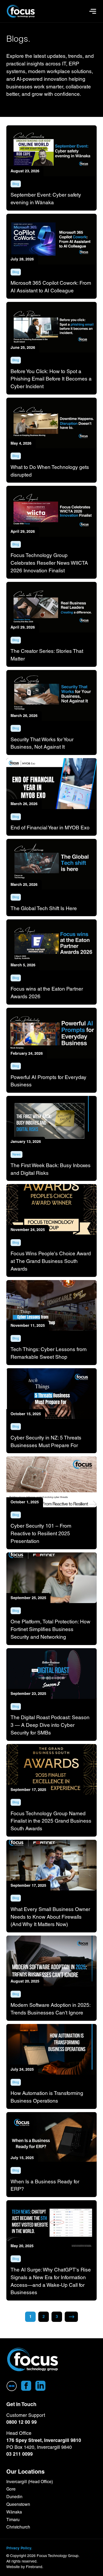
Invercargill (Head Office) (30, 2482)
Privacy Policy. (19, 2548)
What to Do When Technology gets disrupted (50, 471)
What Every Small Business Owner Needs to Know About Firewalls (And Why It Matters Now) (50, 1917)
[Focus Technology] (33, 2360)
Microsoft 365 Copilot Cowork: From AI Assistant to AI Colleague (51, 287)
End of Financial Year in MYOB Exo (50, 828)
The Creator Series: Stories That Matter (47, 655)
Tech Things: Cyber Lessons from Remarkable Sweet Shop (49, 1353)
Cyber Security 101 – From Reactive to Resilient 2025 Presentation (41, 1533)
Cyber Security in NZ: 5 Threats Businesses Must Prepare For (46, 1441)
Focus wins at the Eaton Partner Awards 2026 (47, 993)
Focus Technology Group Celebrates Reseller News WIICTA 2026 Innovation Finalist (49, 563)
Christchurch (18, 2527)
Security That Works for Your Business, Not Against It (42, 743)
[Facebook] (26, 2386)
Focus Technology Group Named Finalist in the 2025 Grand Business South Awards (51, 1821)
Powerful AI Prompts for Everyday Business (48, 1081)
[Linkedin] (40, 2386)
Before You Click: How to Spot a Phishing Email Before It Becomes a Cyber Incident (51, 379)
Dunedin (14, 2497)
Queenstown (18, 2504)
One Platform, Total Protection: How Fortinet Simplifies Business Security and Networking (50, 1629)
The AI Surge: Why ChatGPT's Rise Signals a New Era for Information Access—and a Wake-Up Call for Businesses (51, 2281)
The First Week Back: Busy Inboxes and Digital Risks (51, 1169)
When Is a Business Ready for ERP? (45, 2185)
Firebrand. (35, 2567)
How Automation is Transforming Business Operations (47, 2097)
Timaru (13, 2520)
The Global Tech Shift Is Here (44, 908)
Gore (11, 2489)
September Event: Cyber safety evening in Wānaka (46, 199)
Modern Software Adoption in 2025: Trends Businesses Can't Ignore (50, 2009)
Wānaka (14, 2512)
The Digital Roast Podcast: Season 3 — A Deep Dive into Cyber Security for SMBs (50, 1725)
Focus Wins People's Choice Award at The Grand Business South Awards (51, 1261)
